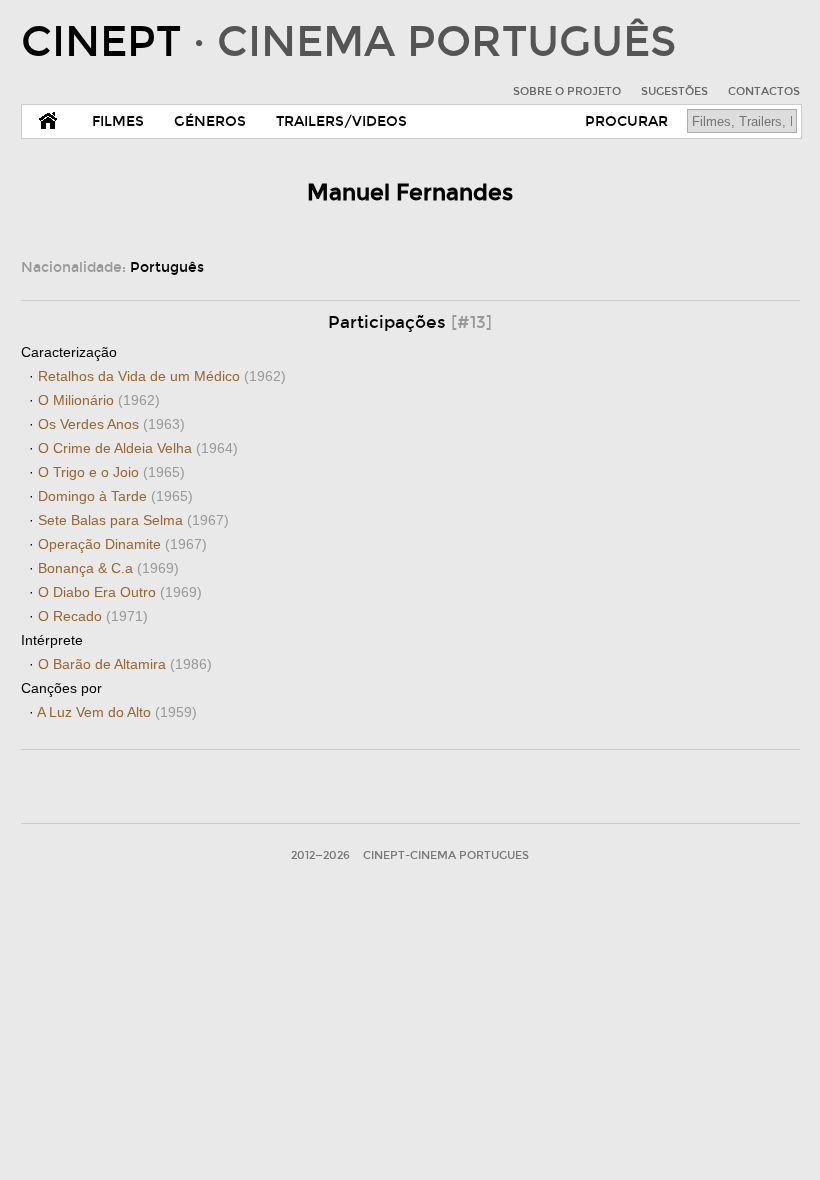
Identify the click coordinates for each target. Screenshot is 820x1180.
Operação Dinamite (122, 544)
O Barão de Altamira (125, 664)
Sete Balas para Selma (133, 520)
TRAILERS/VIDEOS (341, 121)
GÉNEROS (210, 121)
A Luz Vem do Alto (117, 712)
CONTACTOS (764, 91)
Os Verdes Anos (111, 424)
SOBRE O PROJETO (567, 91)
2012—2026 (320, 855)
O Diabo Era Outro (120, 592)
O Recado (93, 616)
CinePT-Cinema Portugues (446, 855)
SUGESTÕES (674, 91)
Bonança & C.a (108, 568)
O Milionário (99, 400)
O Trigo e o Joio (111, 472)
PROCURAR (626, 121)
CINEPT (348, 42)
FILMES (118, 121)
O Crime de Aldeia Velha (138, 448)
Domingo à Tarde (115, 496)
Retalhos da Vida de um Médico (162, 376)
